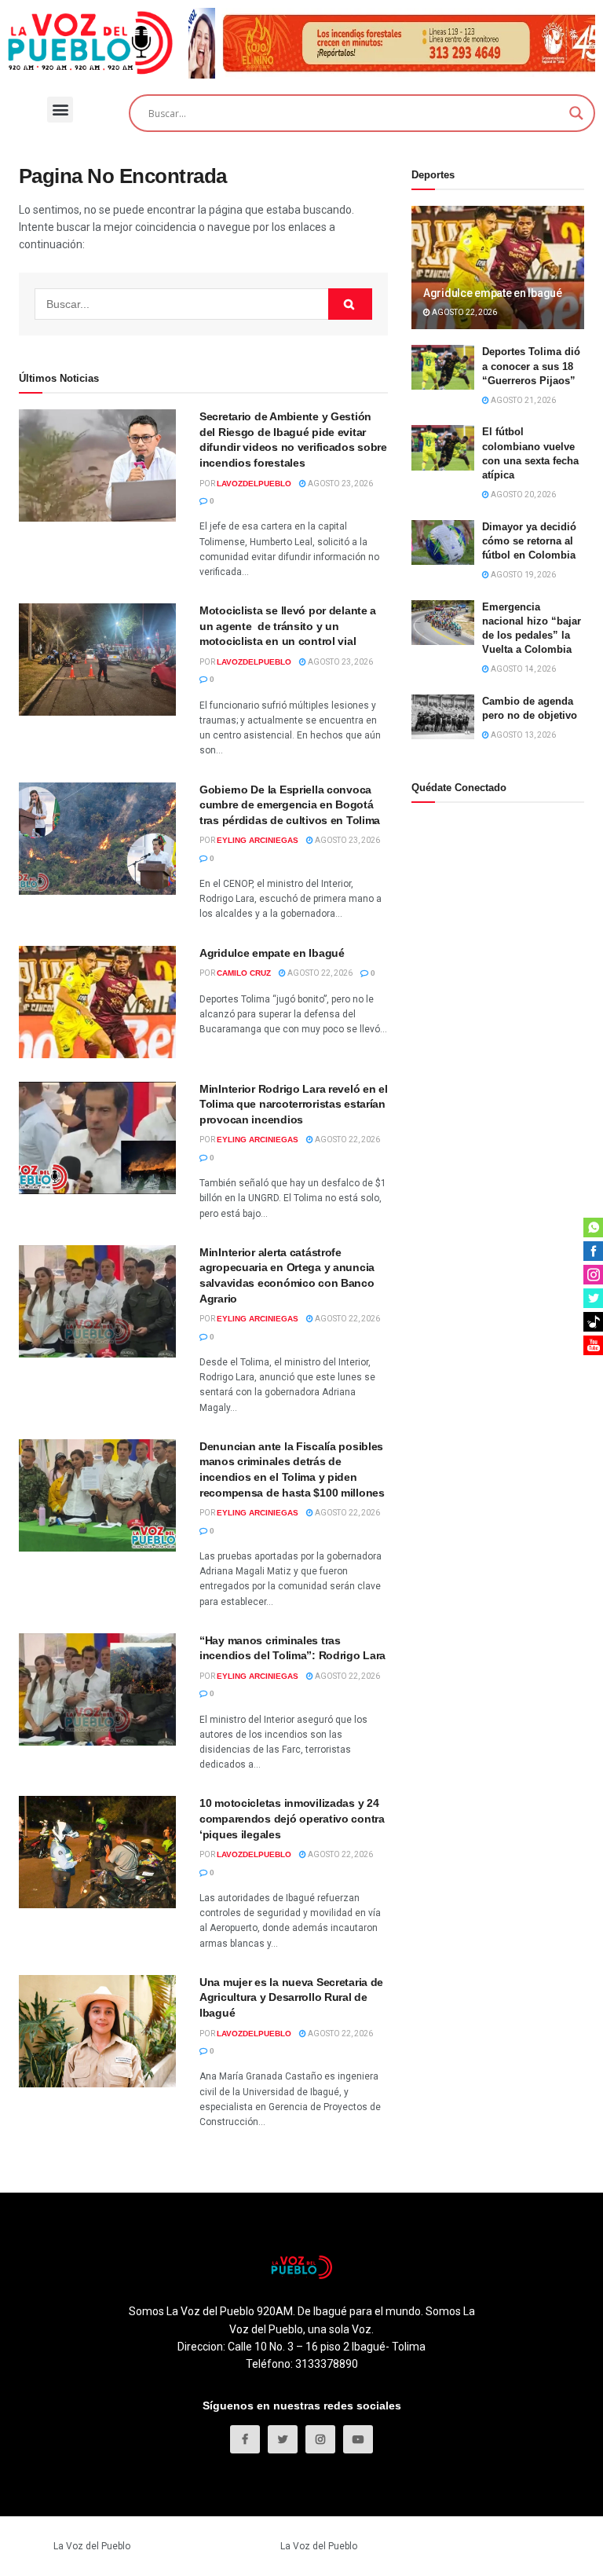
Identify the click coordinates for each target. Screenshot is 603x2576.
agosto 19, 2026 (523, 575)
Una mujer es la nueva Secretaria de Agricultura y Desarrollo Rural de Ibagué (291, 1997)
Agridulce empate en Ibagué (272, 953)
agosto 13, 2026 (523, 735)
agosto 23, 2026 (340, 484)
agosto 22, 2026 (319, 973)
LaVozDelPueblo (254, 484)
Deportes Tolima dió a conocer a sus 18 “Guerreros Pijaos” (531, 366)
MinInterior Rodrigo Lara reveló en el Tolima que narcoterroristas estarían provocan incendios (294, 1104)
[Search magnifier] (576, 113)
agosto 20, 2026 (523, 495)
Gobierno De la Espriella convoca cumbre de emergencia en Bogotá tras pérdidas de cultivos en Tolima (290, 805)
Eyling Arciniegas (258, 840)
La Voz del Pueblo (92, 2546)
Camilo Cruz (244, 973)
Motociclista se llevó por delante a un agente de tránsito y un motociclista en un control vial (288, 626)
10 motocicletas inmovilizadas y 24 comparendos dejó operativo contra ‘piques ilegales (292, 1818)
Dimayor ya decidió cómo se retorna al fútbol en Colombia (529, 541)
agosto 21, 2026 (523, 400)
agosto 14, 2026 (523, 669)
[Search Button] (350, 304)
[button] (60, 110)
